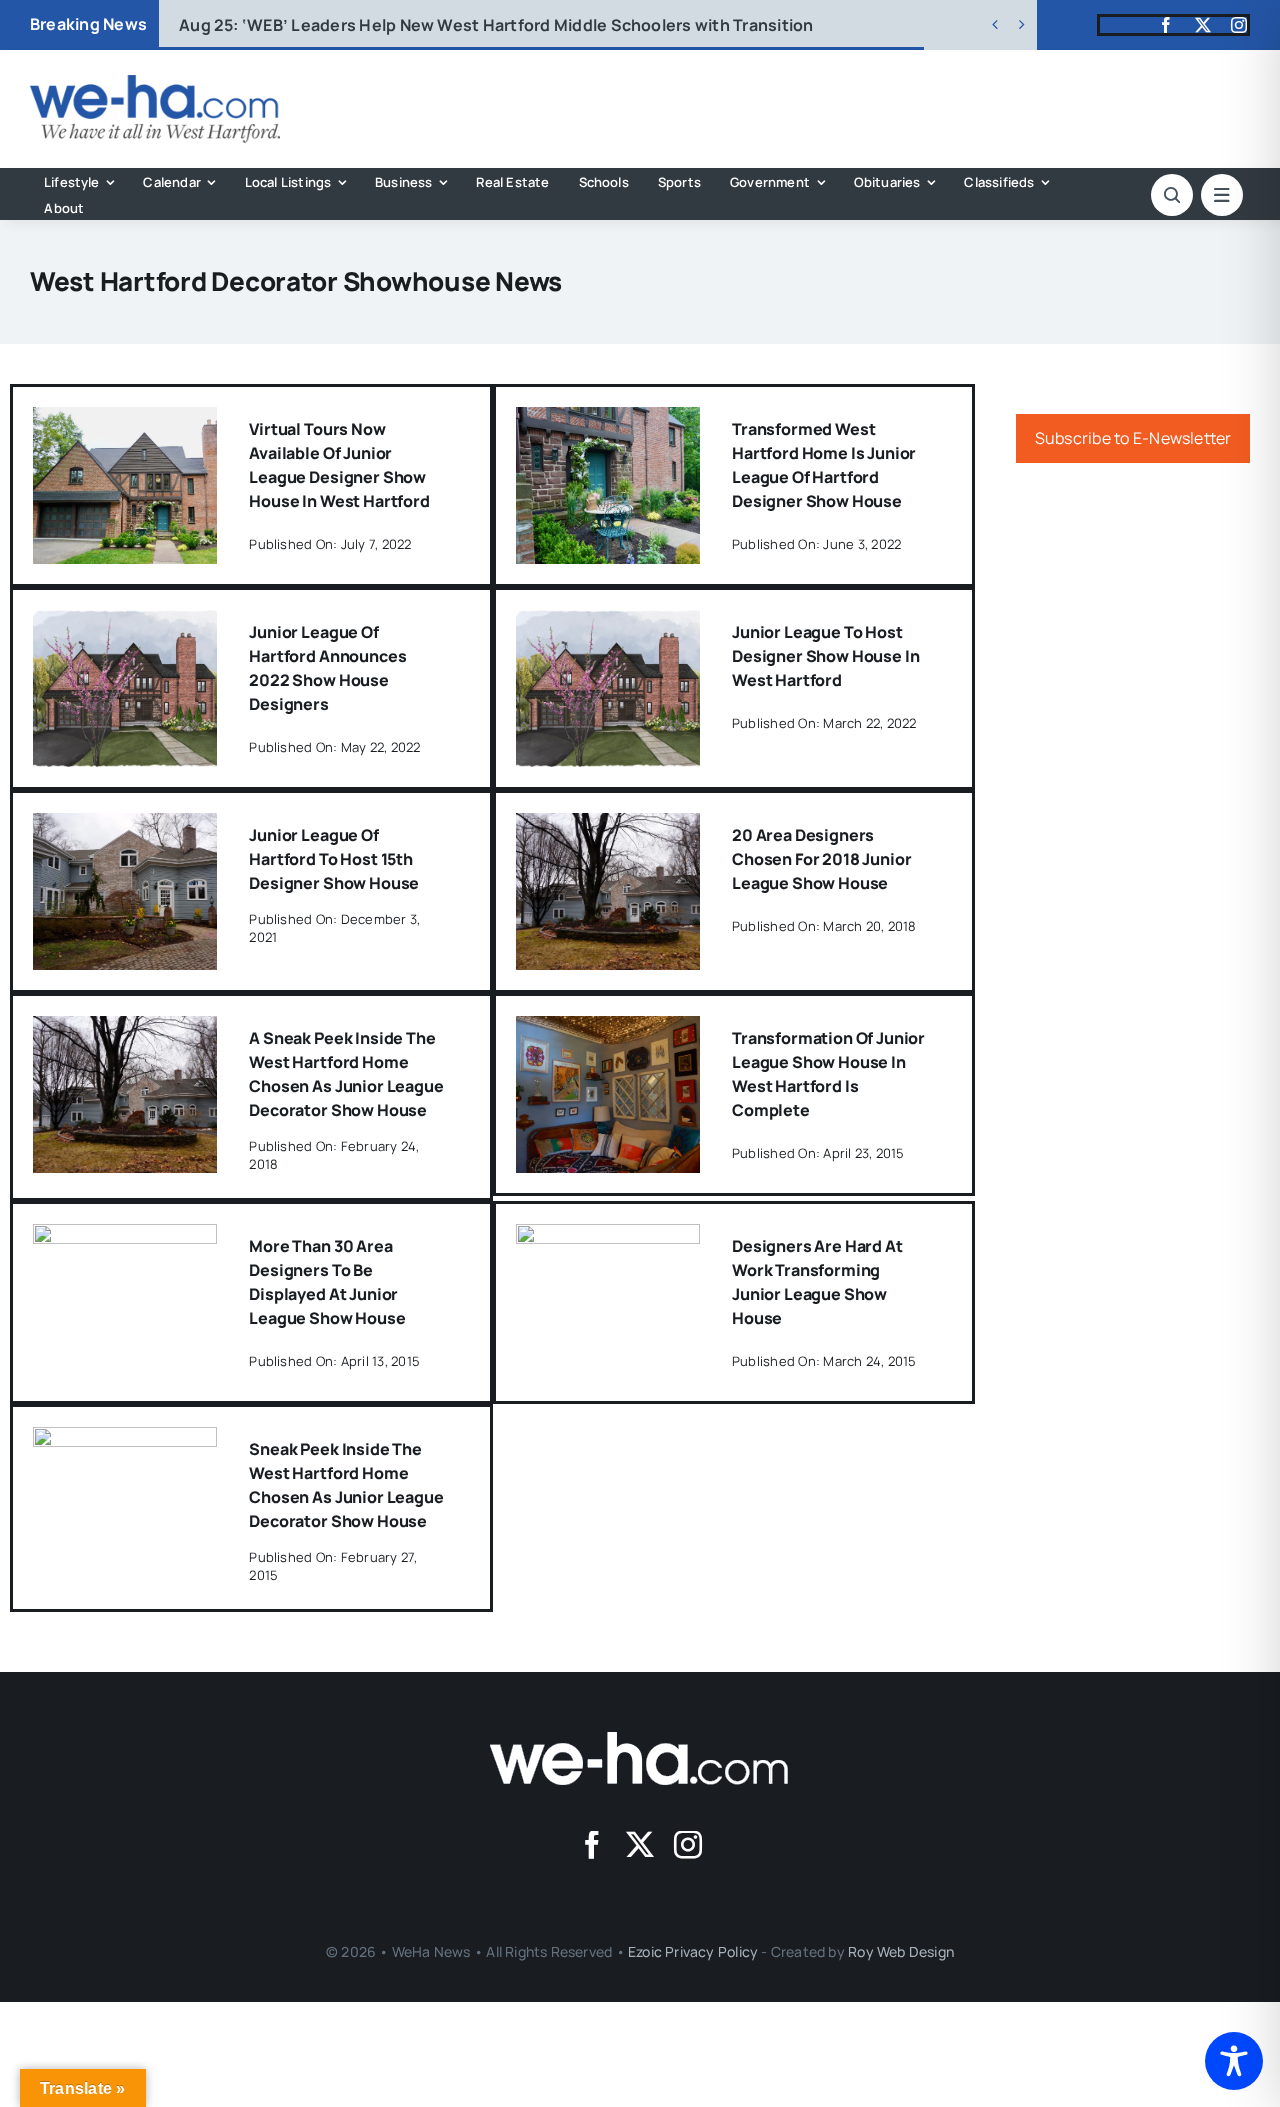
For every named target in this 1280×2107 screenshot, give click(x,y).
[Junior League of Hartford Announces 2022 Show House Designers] (125, 624)
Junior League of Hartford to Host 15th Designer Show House (334, 859)
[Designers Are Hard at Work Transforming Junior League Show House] (608, 1238)
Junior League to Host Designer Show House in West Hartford (825, 656)
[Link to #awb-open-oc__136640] (1222, 195)
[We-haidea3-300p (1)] (155, 83)
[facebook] (1166, 25)
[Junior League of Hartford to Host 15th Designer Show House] (125, 827)
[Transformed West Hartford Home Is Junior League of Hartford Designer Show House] (608, 421)
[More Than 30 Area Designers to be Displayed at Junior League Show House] (125, 1238)
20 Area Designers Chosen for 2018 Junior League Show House (821, 859)
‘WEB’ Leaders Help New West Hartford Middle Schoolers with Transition (496, 25)
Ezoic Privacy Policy (693, 1951)
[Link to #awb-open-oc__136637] (1172, 195)
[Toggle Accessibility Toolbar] (1234, 2061)
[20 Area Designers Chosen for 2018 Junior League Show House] (608, 827)
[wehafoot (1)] (640, 1740)
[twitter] (1203, 25)
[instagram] (1239, 25)
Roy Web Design (901, 1951)
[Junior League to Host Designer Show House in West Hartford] (608, 624)
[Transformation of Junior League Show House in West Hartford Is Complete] (608, 1030)
